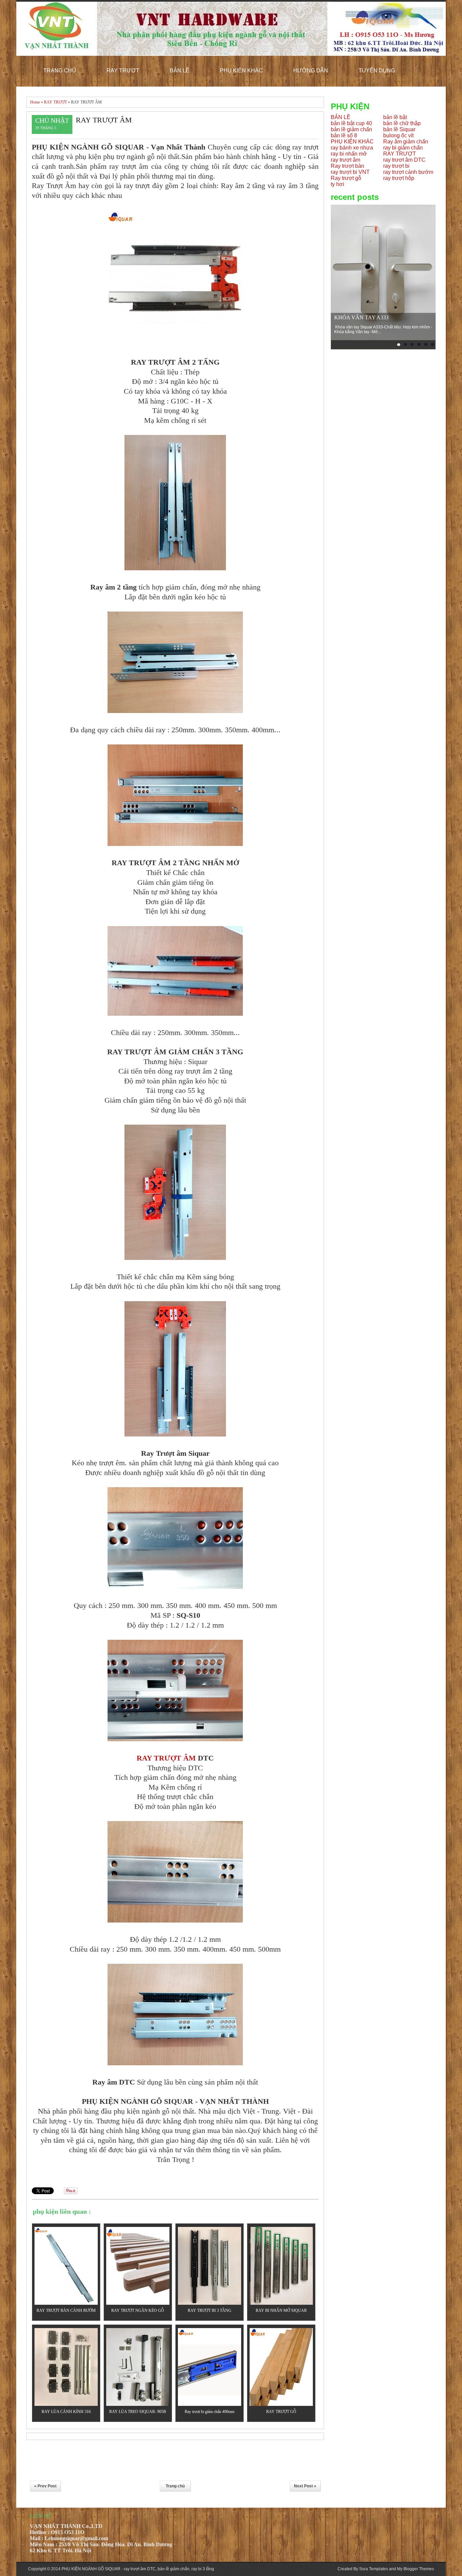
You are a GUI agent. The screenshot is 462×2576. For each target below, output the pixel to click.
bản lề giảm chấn (351, 129)
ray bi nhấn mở (349, 154)
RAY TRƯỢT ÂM (104, 120)
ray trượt (123, 71)
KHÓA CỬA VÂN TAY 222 (366, 317)
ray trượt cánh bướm (408, 172)
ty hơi (338, 184)
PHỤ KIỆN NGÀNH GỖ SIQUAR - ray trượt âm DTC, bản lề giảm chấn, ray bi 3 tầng (138, 2569)
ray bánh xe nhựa (352, 148)
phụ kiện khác (241, 71)
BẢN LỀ (341, 117)
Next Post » (305, 2486)
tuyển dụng (377, 71)
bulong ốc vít (398, 135)
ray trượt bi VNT (350, 172)
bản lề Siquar (399, 129)
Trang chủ (175, 2486)
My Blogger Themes (415, 2569)
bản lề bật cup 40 (351, 123)
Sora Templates (374, 2569)
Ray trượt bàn (348, 166)
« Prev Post (45, 2486)
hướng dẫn (311, 71)
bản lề (180, 71)
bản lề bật (395, 117)
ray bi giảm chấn (403, 148)
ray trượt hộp (399, 178)
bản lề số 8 (344, 135)
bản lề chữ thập (402, 123)
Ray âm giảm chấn (406, 142)
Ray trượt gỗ (346, 178)
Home (35, 102)
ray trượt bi (396, 166)
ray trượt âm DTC (404, 160)
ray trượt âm (345, 160)
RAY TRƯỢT (55, 102)
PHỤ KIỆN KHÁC (352, 142)
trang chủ (60, 71)
